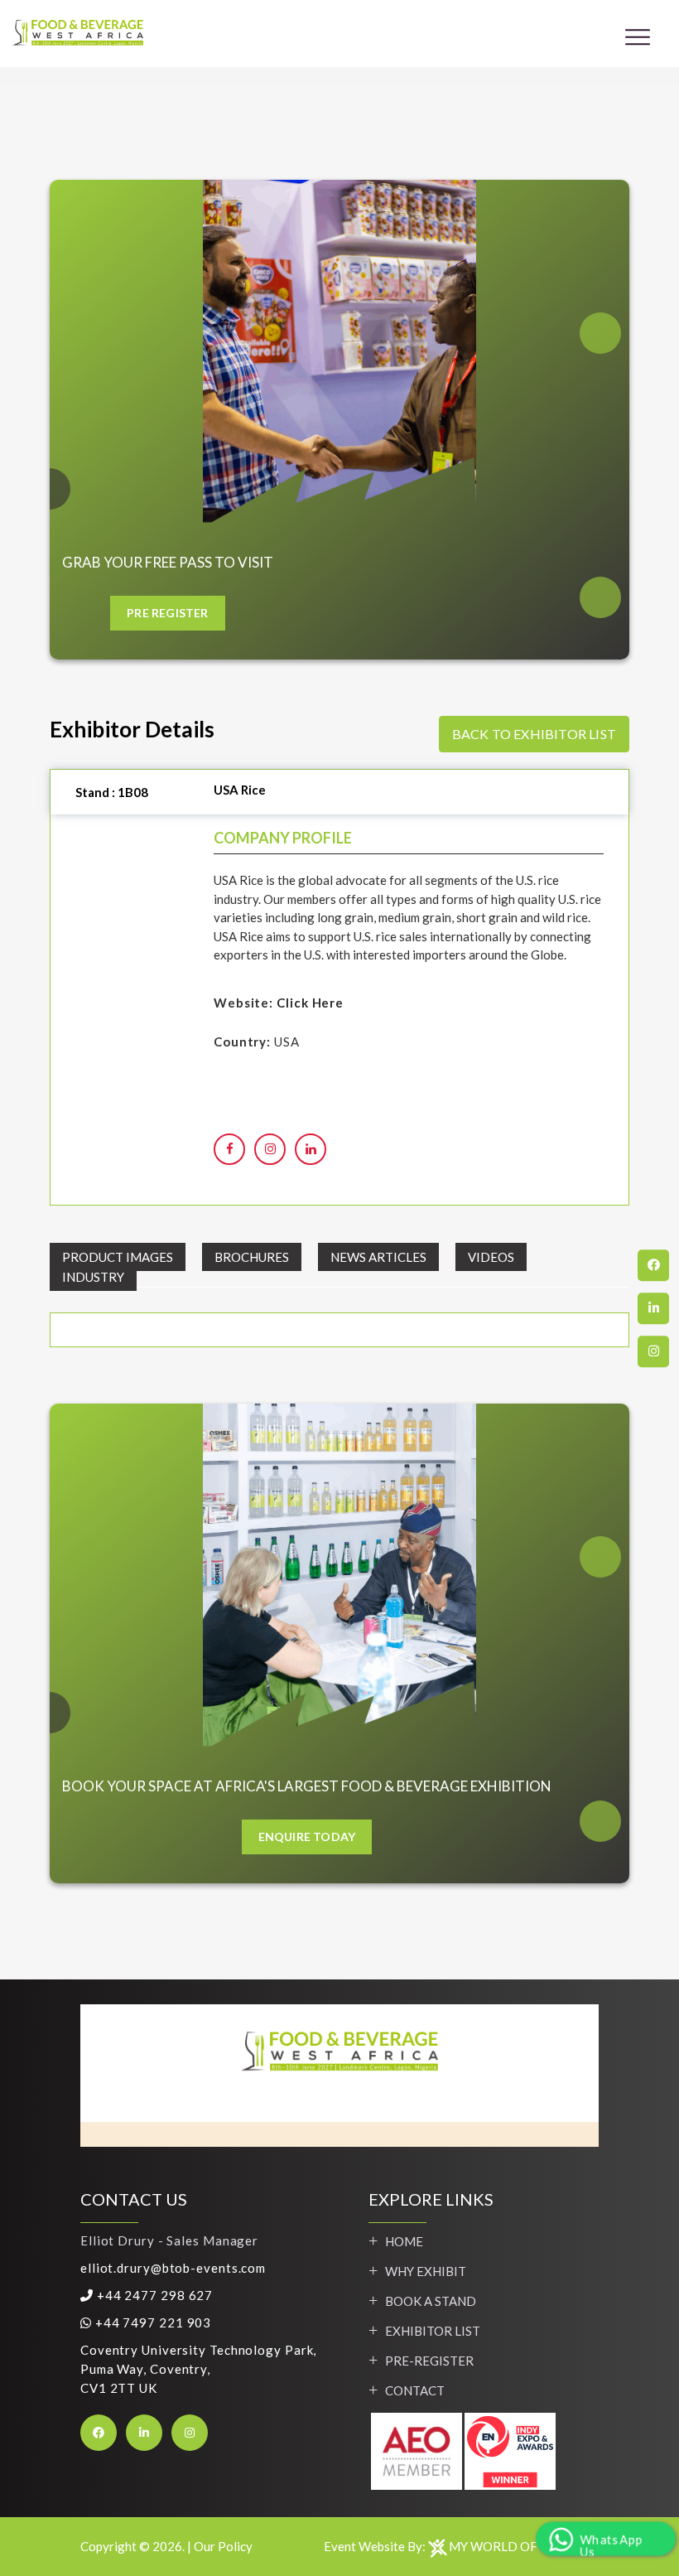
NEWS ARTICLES (378, 1257)
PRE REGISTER (167, 613)
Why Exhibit (426, 2271)
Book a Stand (431, 2301)
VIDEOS (491, 1257)
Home (404, 2241)
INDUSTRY (93, 1277)
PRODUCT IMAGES (118, 1257)
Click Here (310, 1003)
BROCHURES (252, 1257)
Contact (415, 2390)
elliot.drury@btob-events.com (173, 2268)
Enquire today (307, 1837)
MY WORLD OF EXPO (511, 2546)
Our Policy (223, 2546)
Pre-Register (429, 2361)
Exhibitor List (433, 2331)
